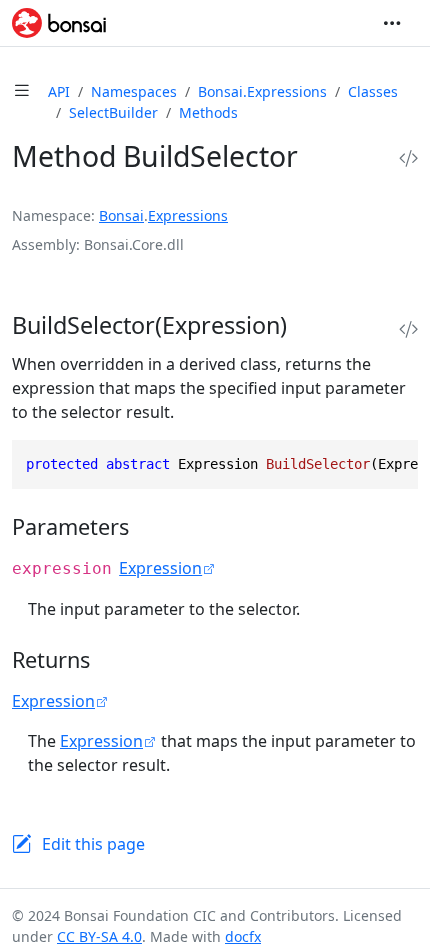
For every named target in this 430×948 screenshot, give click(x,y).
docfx (243, 936)
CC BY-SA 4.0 (99, 936)
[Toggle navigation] (392, 23)
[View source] (408, 158)
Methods (208, 112)
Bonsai (121, 215)
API (59, 91)
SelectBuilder (113, 112)
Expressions (188, 215)
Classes (373, 91)
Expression (160, 568)
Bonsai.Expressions (262, 91)
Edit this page (93, 844)
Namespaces (134, 91)
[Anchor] (309, 325)
